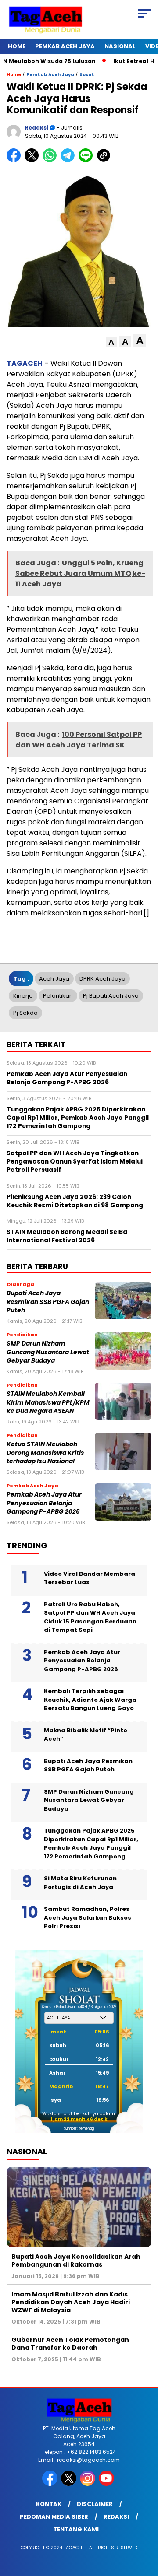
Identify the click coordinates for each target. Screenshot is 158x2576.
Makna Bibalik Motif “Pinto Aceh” (86, 1735)
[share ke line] (88, 160)
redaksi (37, 128)
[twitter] (70, 2484)
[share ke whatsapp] (52, 160)
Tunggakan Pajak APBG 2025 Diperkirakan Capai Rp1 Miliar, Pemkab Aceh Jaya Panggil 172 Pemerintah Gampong (91, 1844)
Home (17, 46)
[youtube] (107, 2484)
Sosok (87, 75)
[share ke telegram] (69, 160)
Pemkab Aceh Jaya (65, 46)
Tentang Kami (76, 2529)
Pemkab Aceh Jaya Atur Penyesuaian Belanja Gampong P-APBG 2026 (44, 1503)
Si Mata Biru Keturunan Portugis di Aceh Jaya (80, 1883)
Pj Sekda (25, 1013)
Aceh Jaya (54, 979)
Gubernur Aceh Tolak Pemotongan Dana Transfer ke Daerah (70, 2344)
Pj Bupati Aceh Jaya (111, 996)
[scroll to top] (146, 2525)
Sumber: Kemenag (79, 2129)
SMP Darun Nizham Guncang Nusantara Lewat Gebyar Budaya (48, 1352)
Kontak (49, 2504)
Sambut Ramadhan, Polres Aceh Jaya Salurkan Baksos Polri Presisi (88, 1917)
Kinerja (23, 996)
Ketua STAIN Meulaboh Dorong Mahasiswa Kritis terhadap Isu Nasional (45, 1453)
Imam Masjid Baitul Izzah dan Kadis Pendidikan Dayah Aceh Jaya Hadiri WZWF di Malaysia (71, 2302)
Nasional (120, 46)
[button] (111, 342)
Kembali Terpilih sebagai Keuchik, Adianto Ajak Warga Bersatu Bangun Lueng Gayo (90, 1700)
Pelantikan (58, 996)
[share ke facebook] (16, 160)
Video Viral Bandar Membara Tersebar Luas (90, 1578)
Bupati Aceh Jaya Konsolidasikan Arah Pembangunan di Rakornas (76, 2261)
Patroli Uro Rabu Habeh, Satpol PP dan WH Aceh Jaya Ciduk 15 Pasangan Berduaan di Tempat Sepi (90, 1617)
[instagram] (88, 2484)
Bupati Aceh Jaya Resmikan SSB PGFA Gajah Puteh (48, 1302)
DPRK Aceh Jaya (102, 979)
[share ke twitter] (34, 160)
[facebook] (51, 2484)
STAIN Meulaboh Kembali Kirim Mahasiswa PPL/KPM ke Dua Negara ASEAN (48, 1402)
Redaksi (116, 2517)
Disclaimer (95, 2504)
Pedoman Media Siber (54, 2517)
